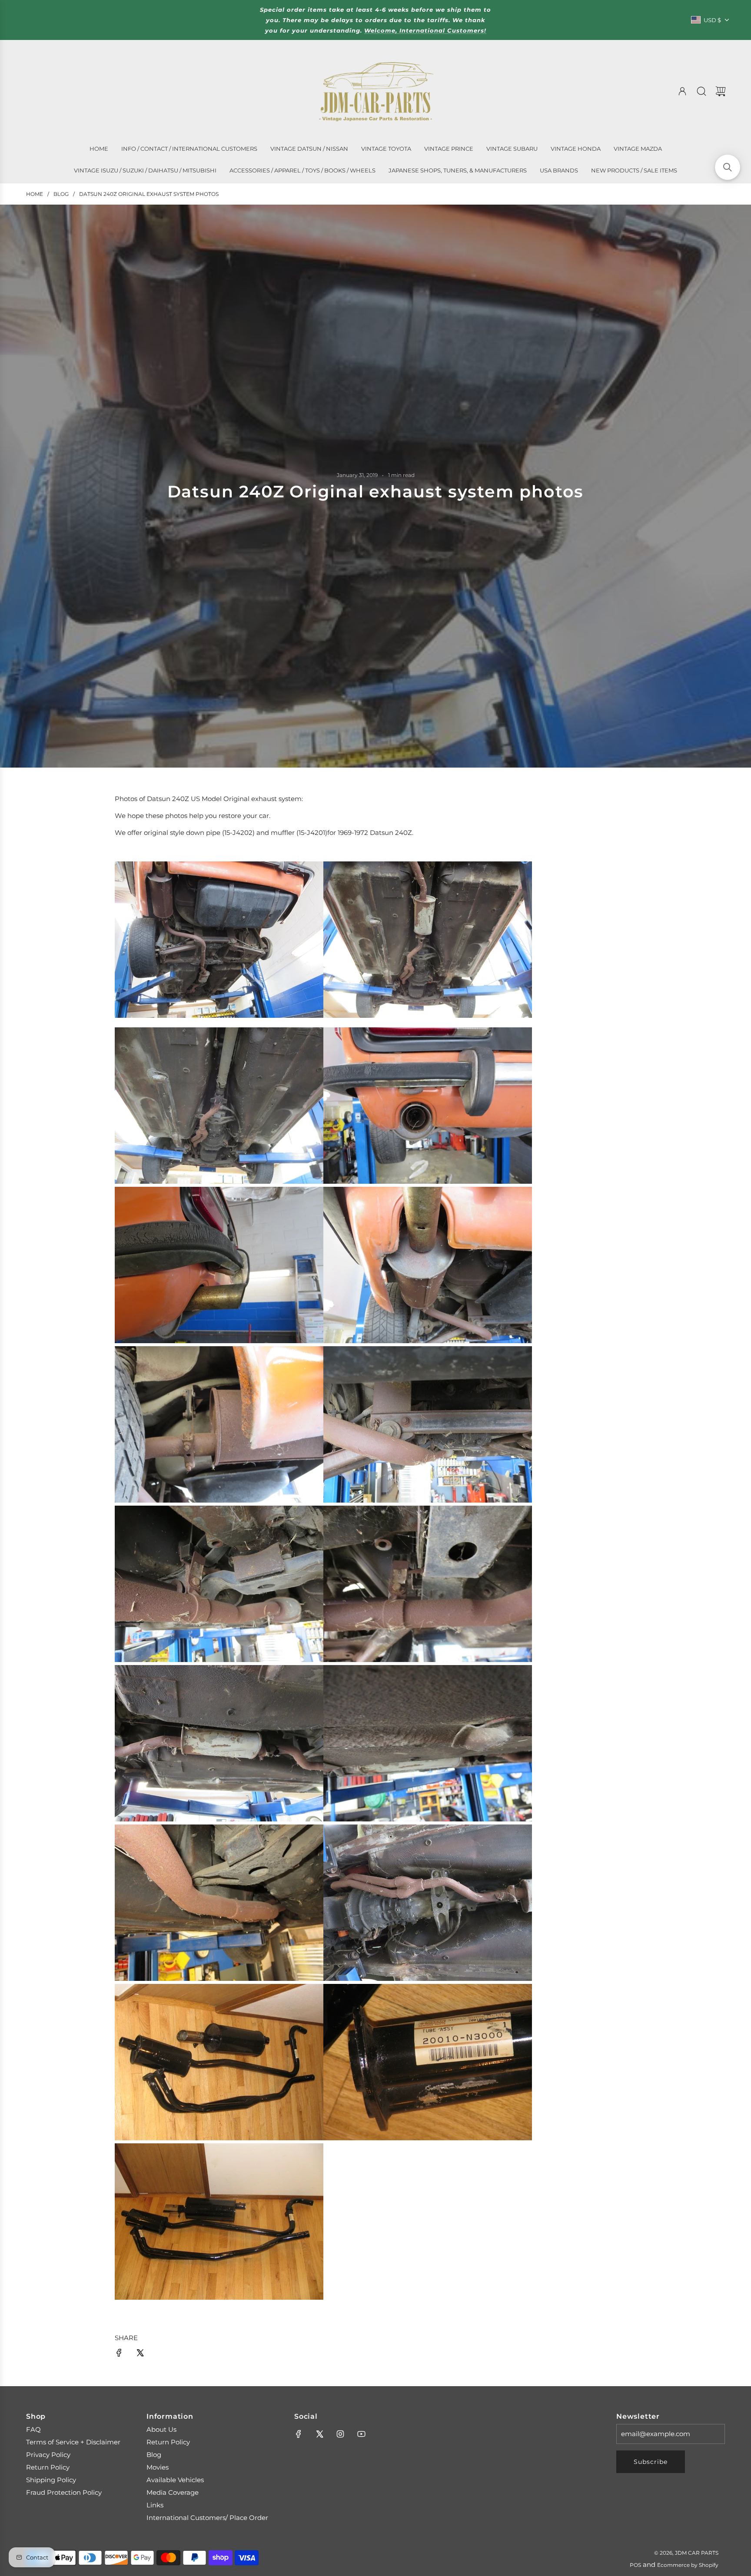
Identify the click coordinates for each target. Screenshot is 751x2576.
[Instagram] (340, 2434)
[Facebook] (299, 2434)
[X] (319, 2434)
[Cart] (721, 91)
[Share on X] (140, 2354)
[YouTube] (361, 2434)
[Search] (701, 91)
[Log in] (682, 91)
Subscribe (651, 2462)
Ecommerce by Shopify (688, 2565)
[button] (728, 167)
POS (635, 2565)
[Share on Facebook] (119, 2354)
